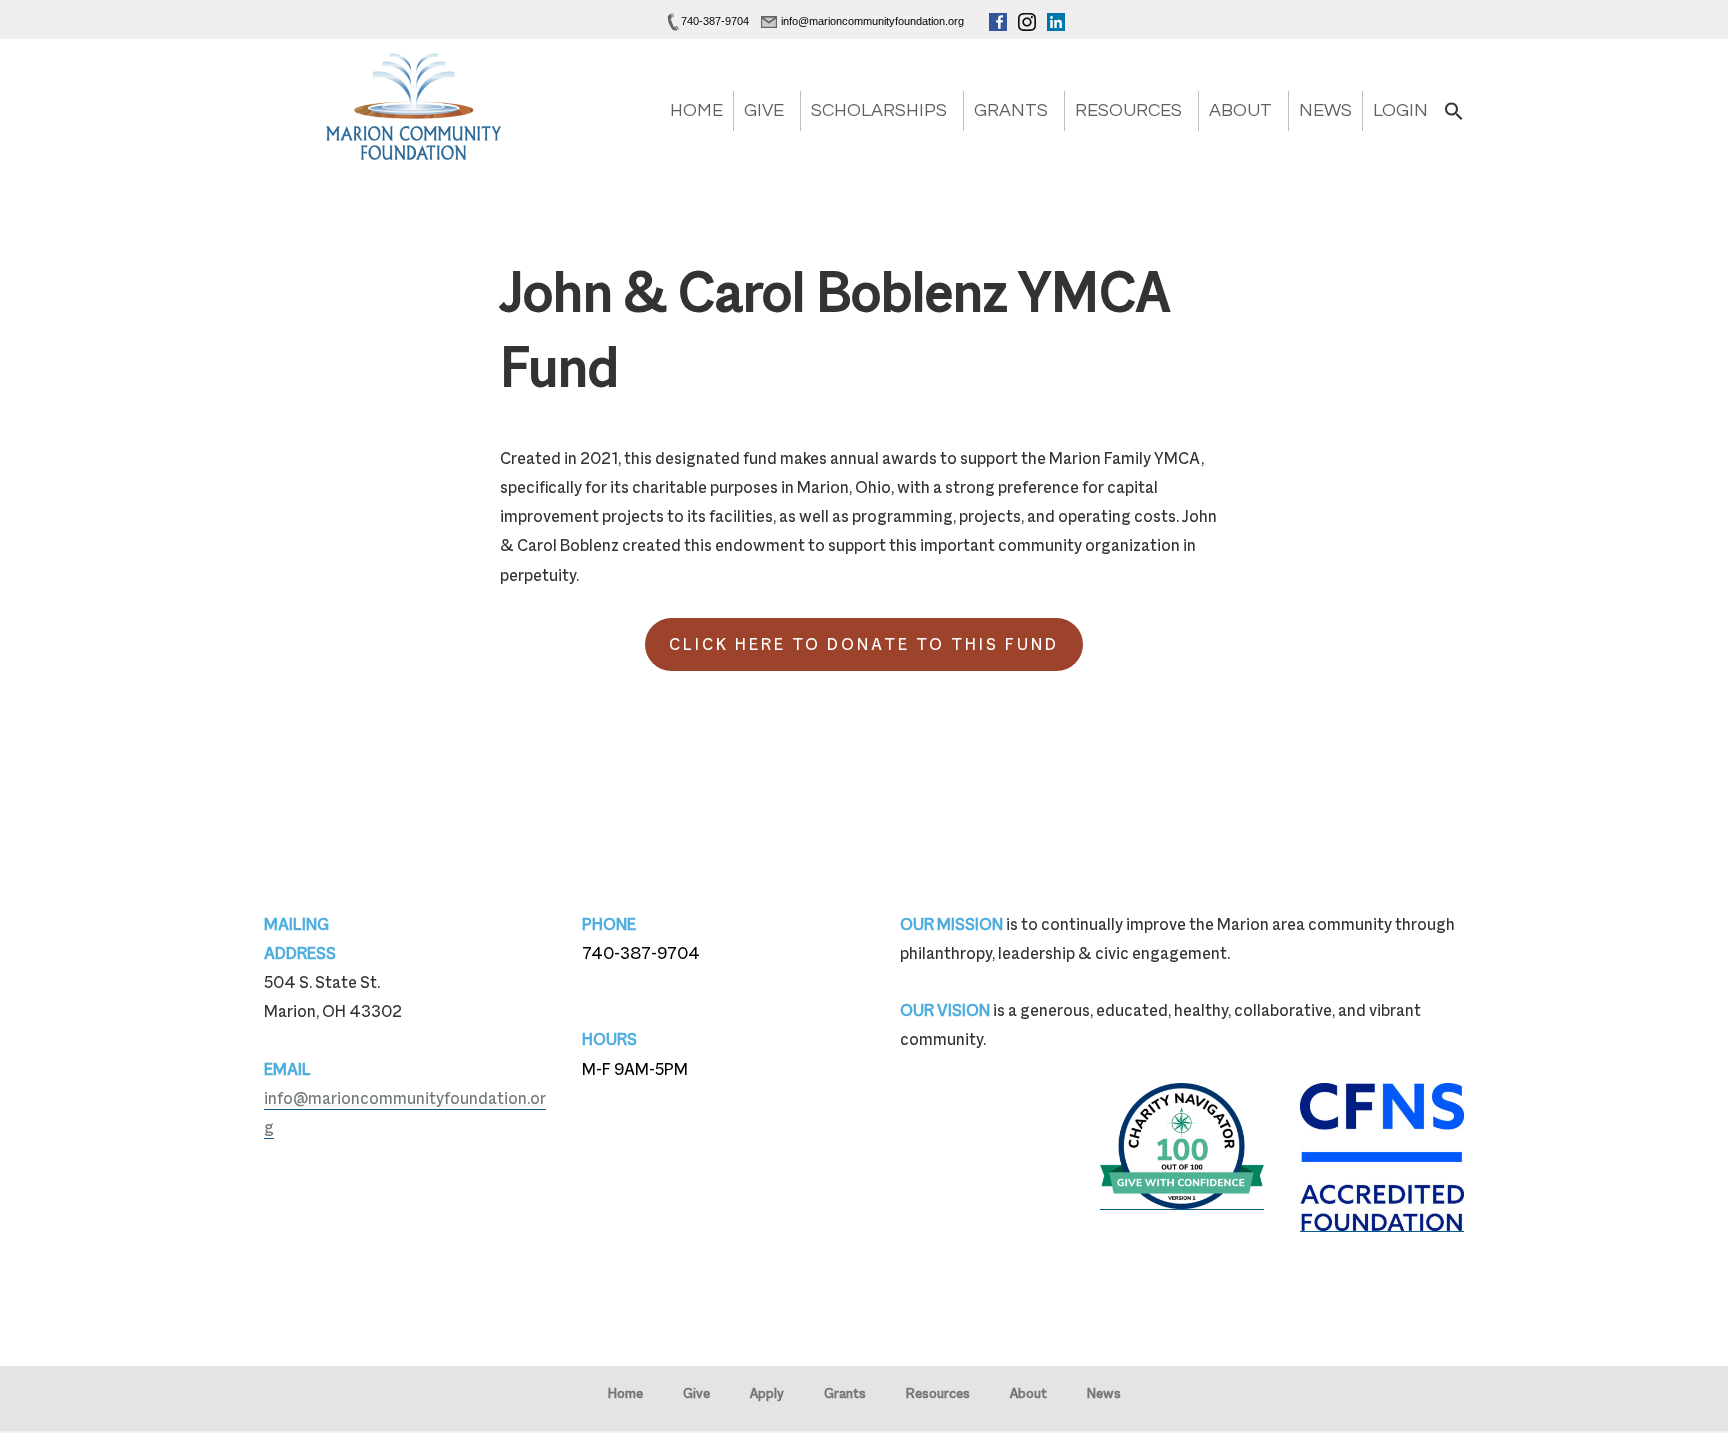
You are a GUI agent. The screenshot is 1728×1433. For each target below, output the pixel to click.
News (1325, 110)
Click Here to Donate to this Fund (864, 644)
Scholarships (879, 110)
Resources (1128, 110)
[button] (1454, 117)
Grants (1011, 110)
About (1240, 110)
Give (764, 110)
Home (696, 110)
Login (1400, 110)
